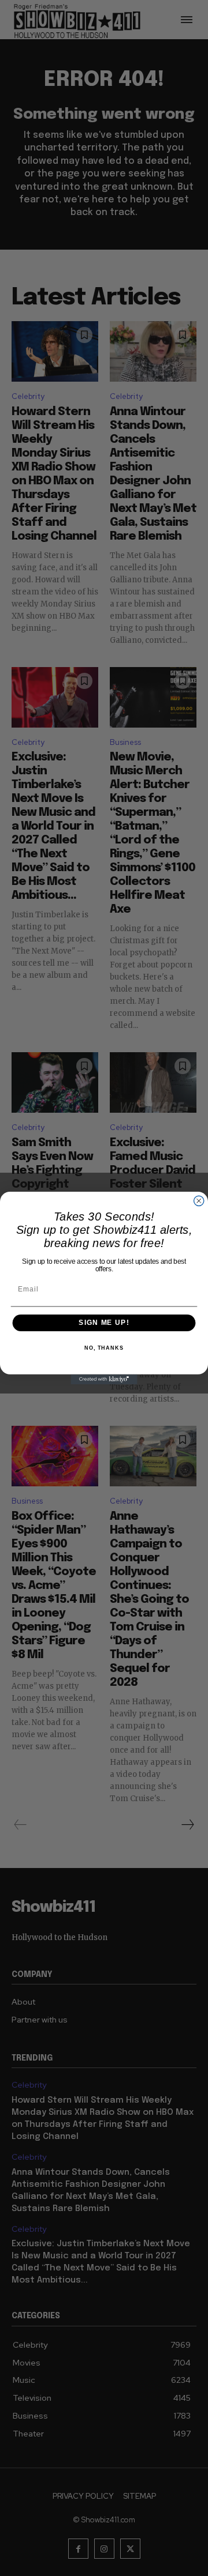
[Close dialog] (199, 1201)
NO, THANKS (104, 1348)
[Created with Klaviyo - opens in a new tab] (104, 1379)
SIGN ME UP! (104, 1323)
